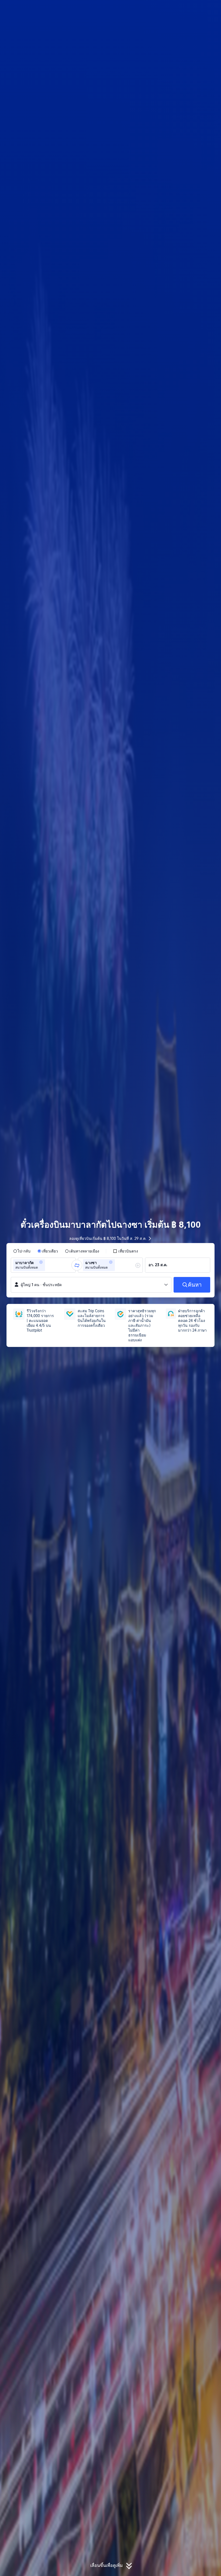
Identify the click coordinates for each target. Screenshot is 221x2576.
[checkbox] (125, 1251)
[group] (43, 1265)
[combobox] (48, 1265)
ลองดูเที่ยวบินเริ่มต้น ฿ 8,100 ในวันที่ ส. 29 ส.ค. (108, 1238)
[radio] (22, 1251)
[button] (178, 9)
